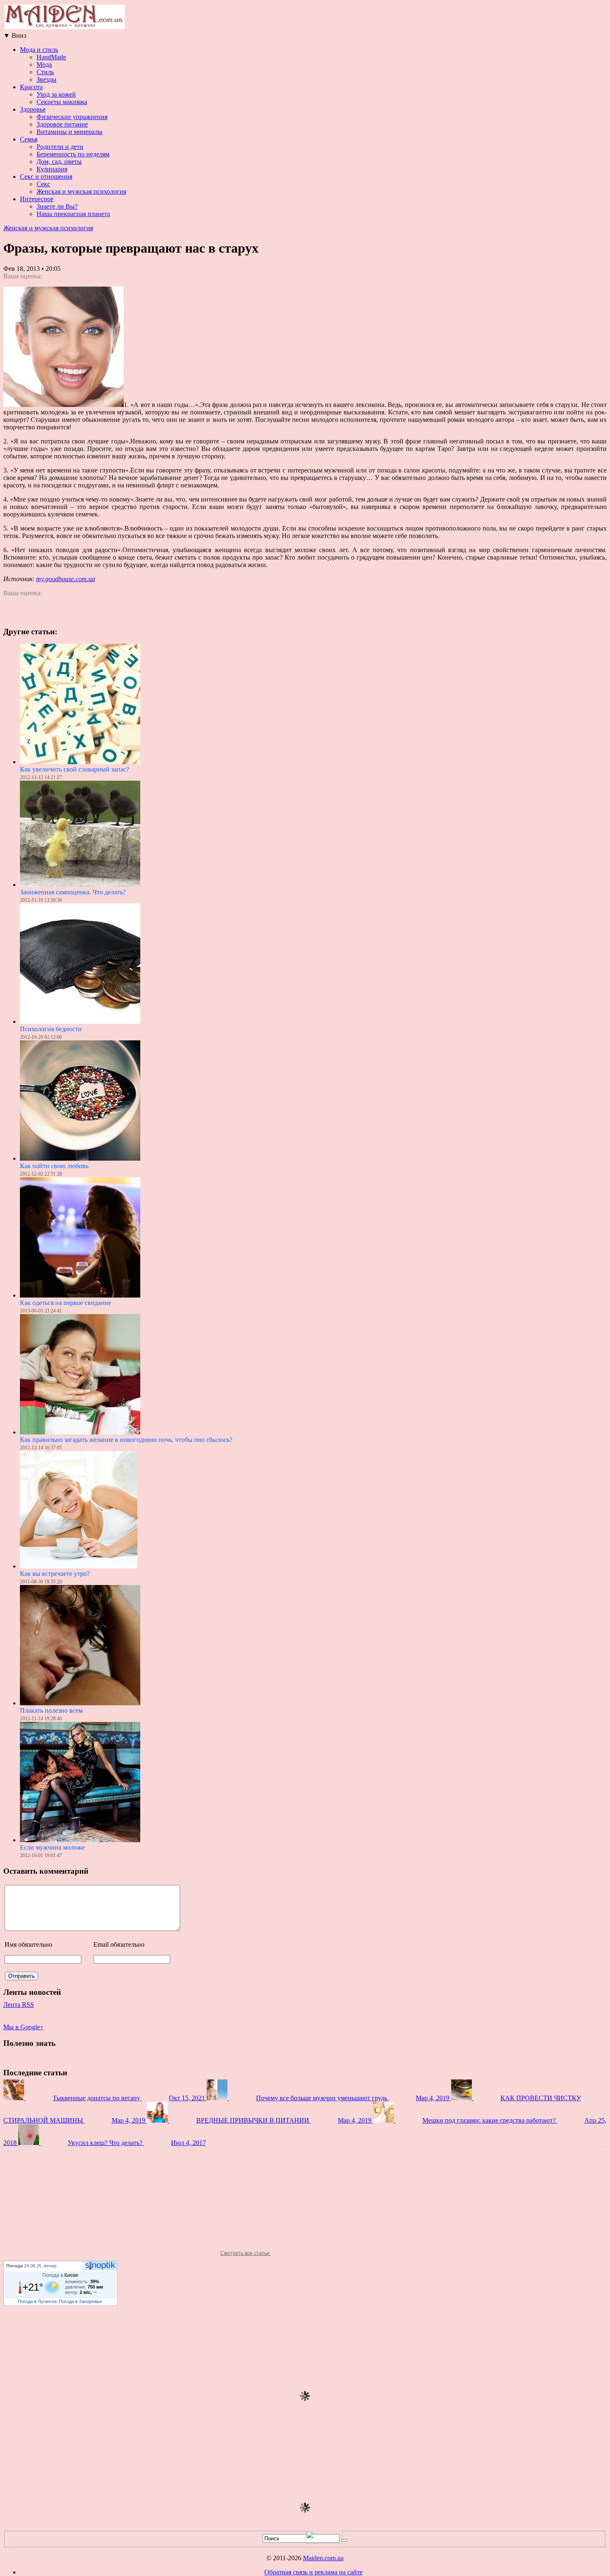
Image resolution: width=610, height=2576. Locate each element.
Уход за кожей (56, 94)
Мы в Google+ (23, 2027)
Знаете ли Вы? (57, 206)
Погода (15, 2266)
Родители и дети (60, 147)
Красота (31, 87)
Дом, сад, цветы (59, 162)
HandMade (51, 57)
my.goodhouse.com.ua (66, 579)
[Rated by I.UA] (324, 2541)
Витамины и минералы (70, 132)
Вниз (15, 35)
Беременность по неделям (73, 154)
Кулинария (52, 169)
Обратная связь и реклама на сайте (314, 2572)
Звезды (46, 79)
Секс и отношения (46, 177)
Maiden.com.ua (323, 2558)
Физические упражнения (72, 117)
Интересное (37, 199)
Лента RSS (19, 2005)
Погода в (60, 2275)
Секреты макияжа (62, 102)
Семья (29, 139)
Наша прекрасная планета (73, 214)
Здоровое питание (62, 124)
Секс (43, 184)
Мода (44, 65)
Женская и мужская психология (81, 191)
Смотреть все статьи (246, 2253)
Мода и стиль (39, 50)
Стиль (45, 72)
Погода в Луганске (37, 2301)
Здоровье (33, 109)
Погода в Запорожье (81, 2301)
